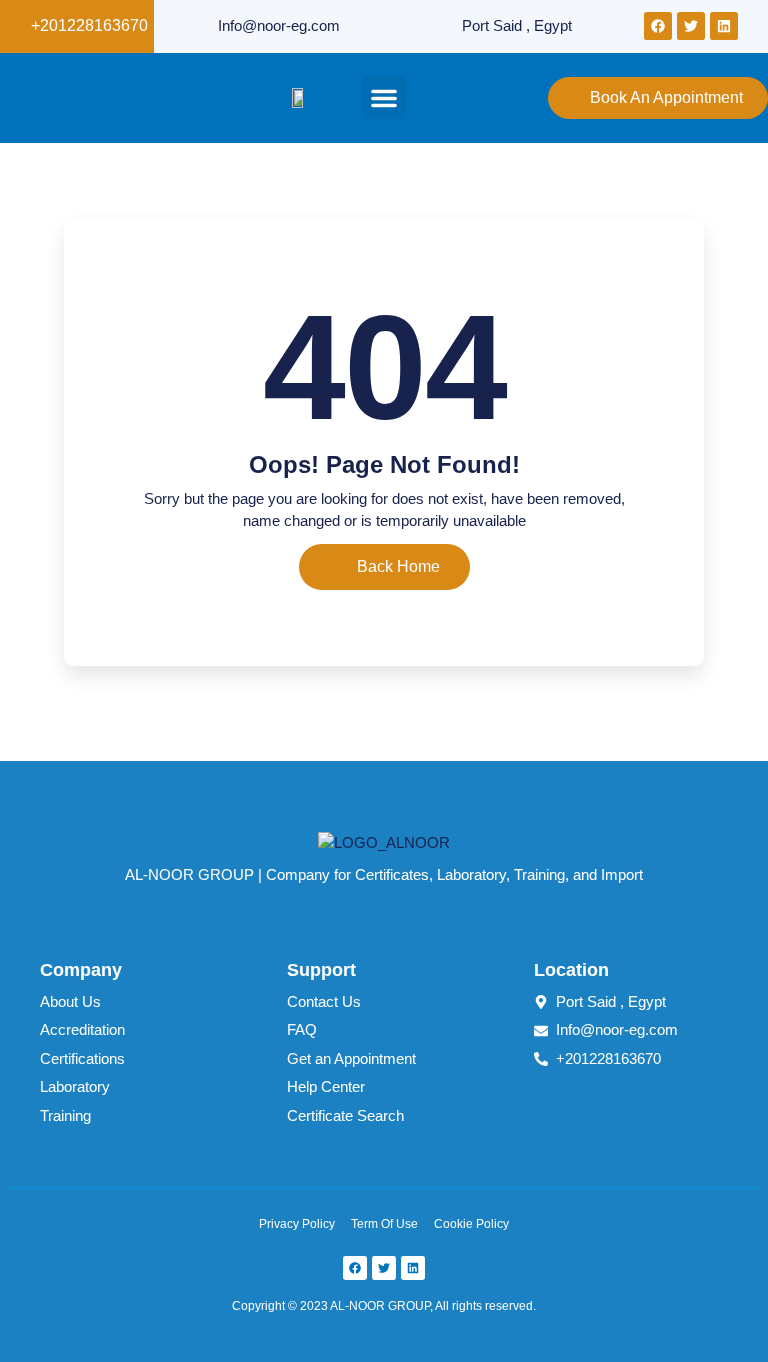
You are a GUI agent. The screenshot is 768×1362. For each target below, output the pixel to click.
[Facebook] (658, 26)
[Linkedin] (724, 26)
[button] (384, 98)
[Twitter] (691, 26)
